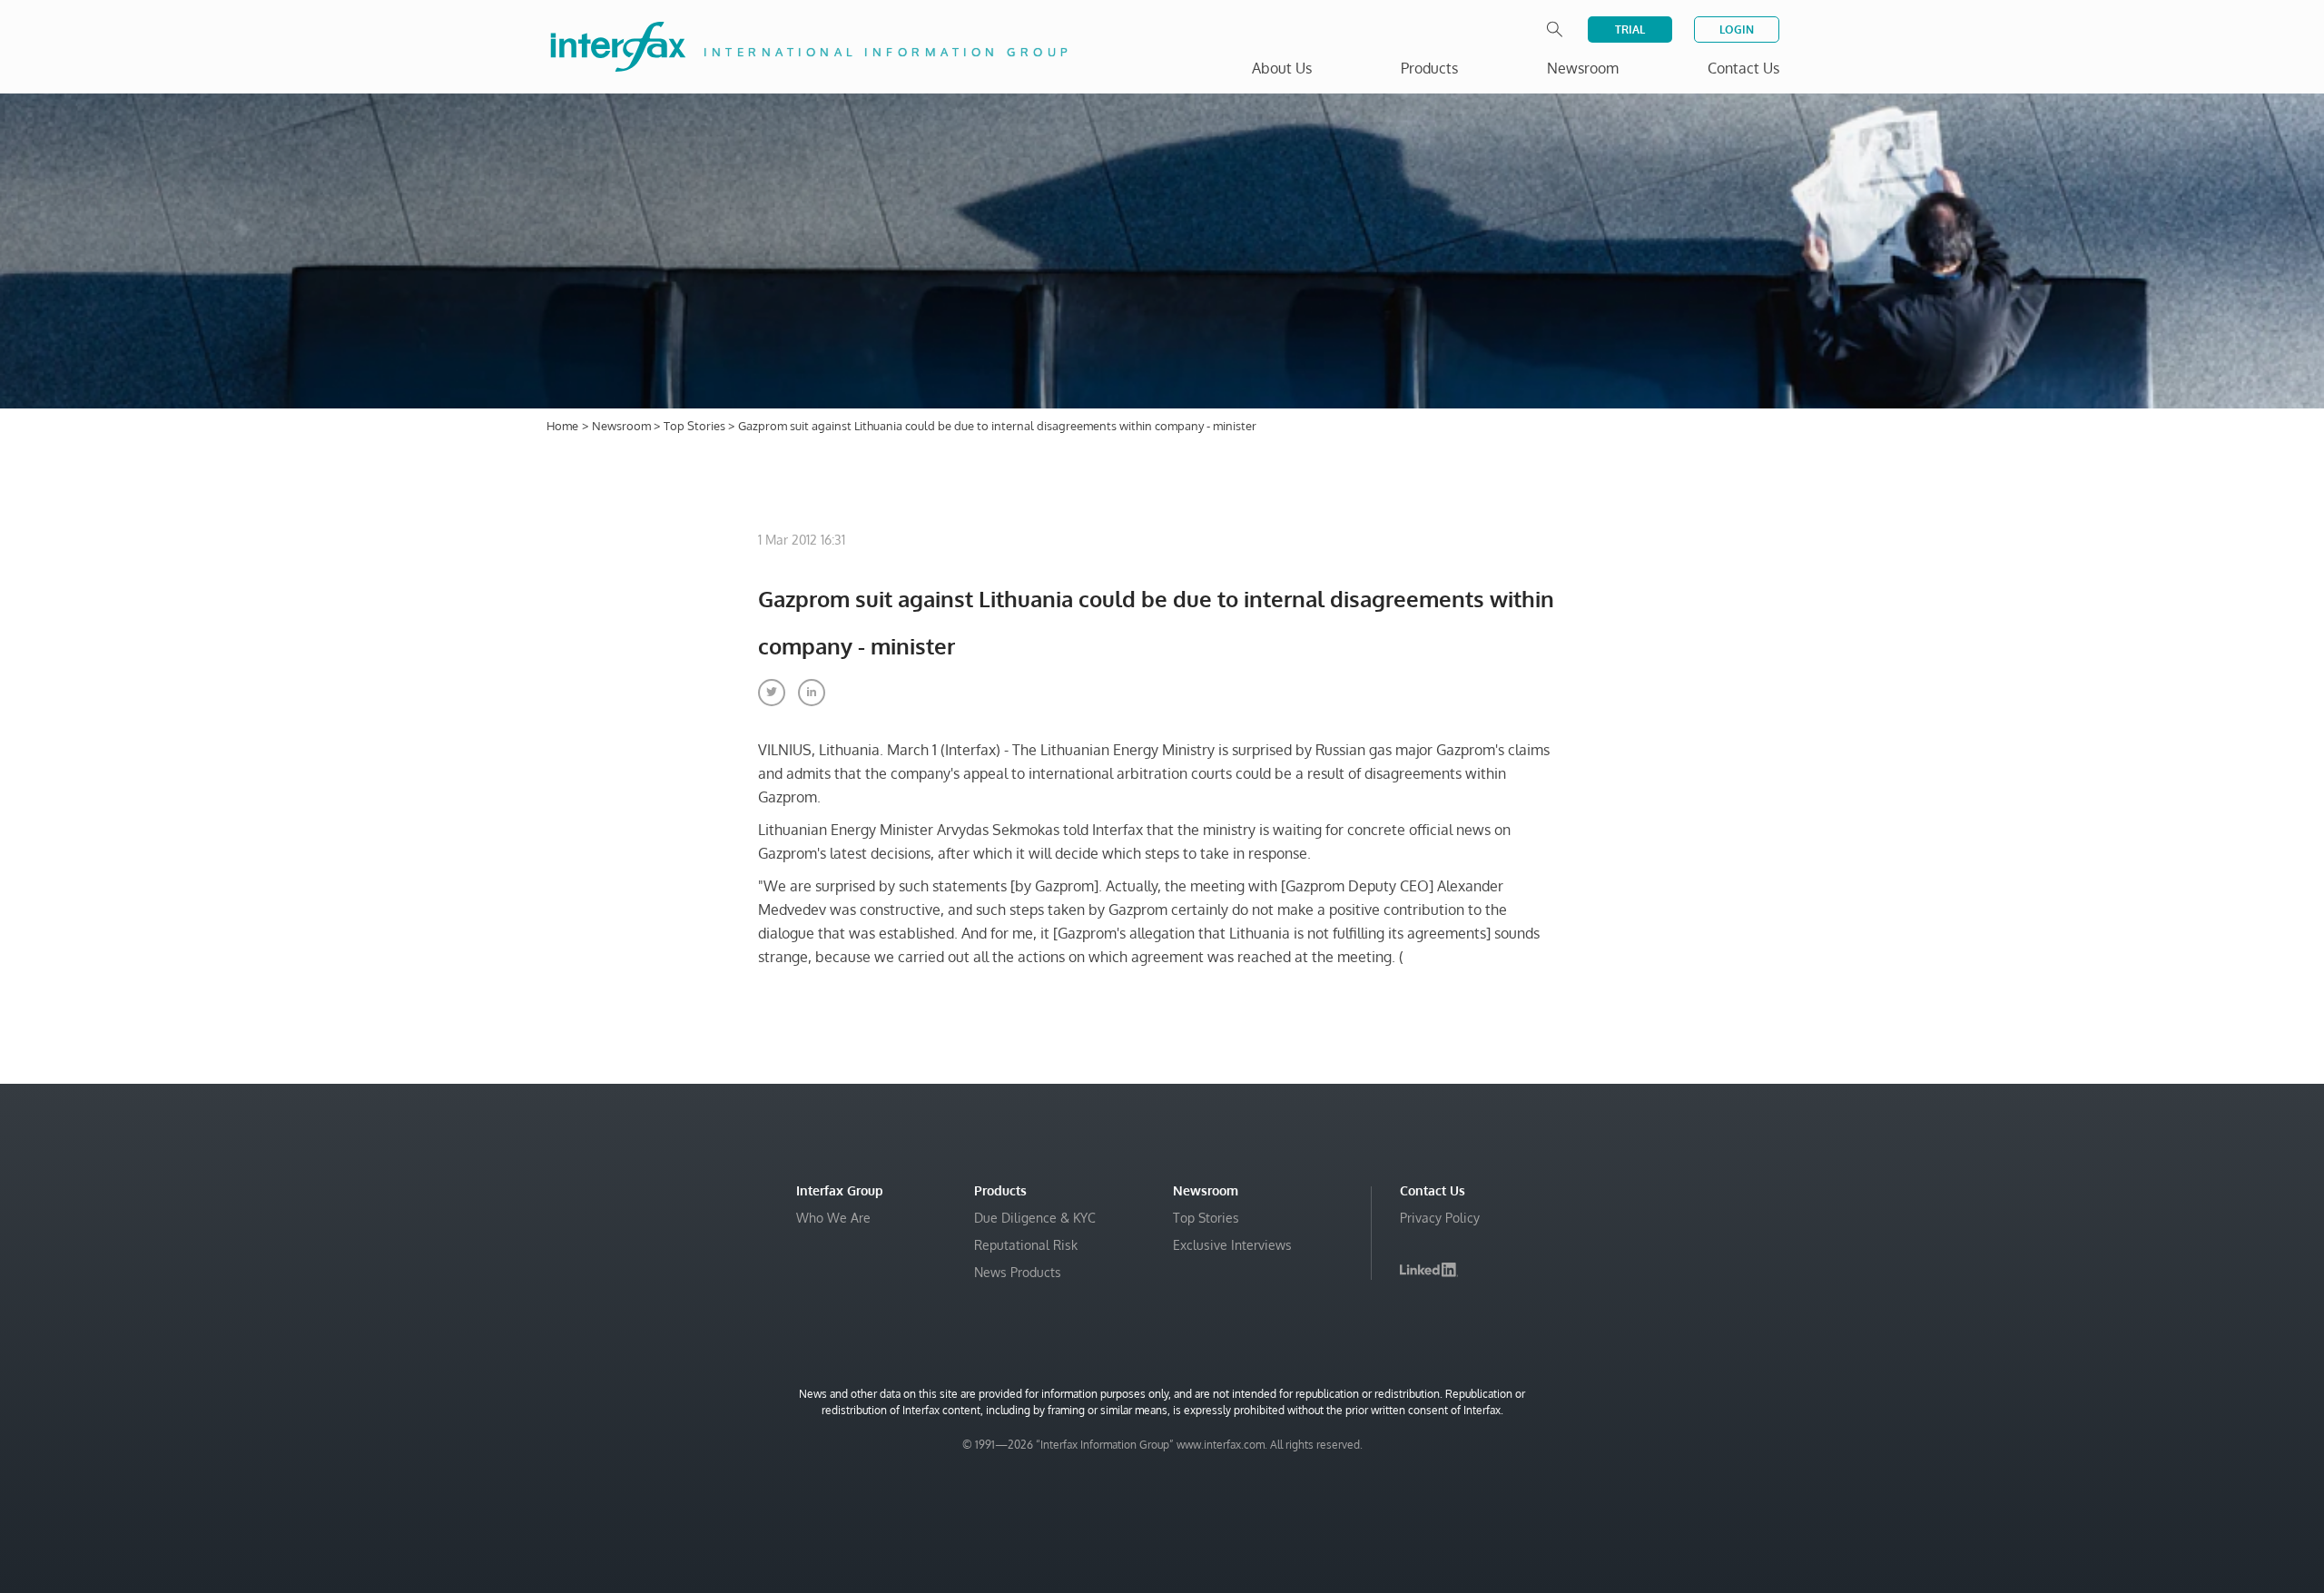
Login (1737, 29)
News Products (1018, 1272)
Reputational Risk (1026, 1245)
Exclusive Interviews (1232, 1245)
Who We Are (833, 1218)
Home (562, 426)
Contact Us (1743, 68)
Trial (1630, 29)
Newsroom (623, 426)
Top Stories (696, 426)
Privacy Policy (1440, 1218)
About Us (1282, 68)
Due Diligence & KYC (1035, 1218)
